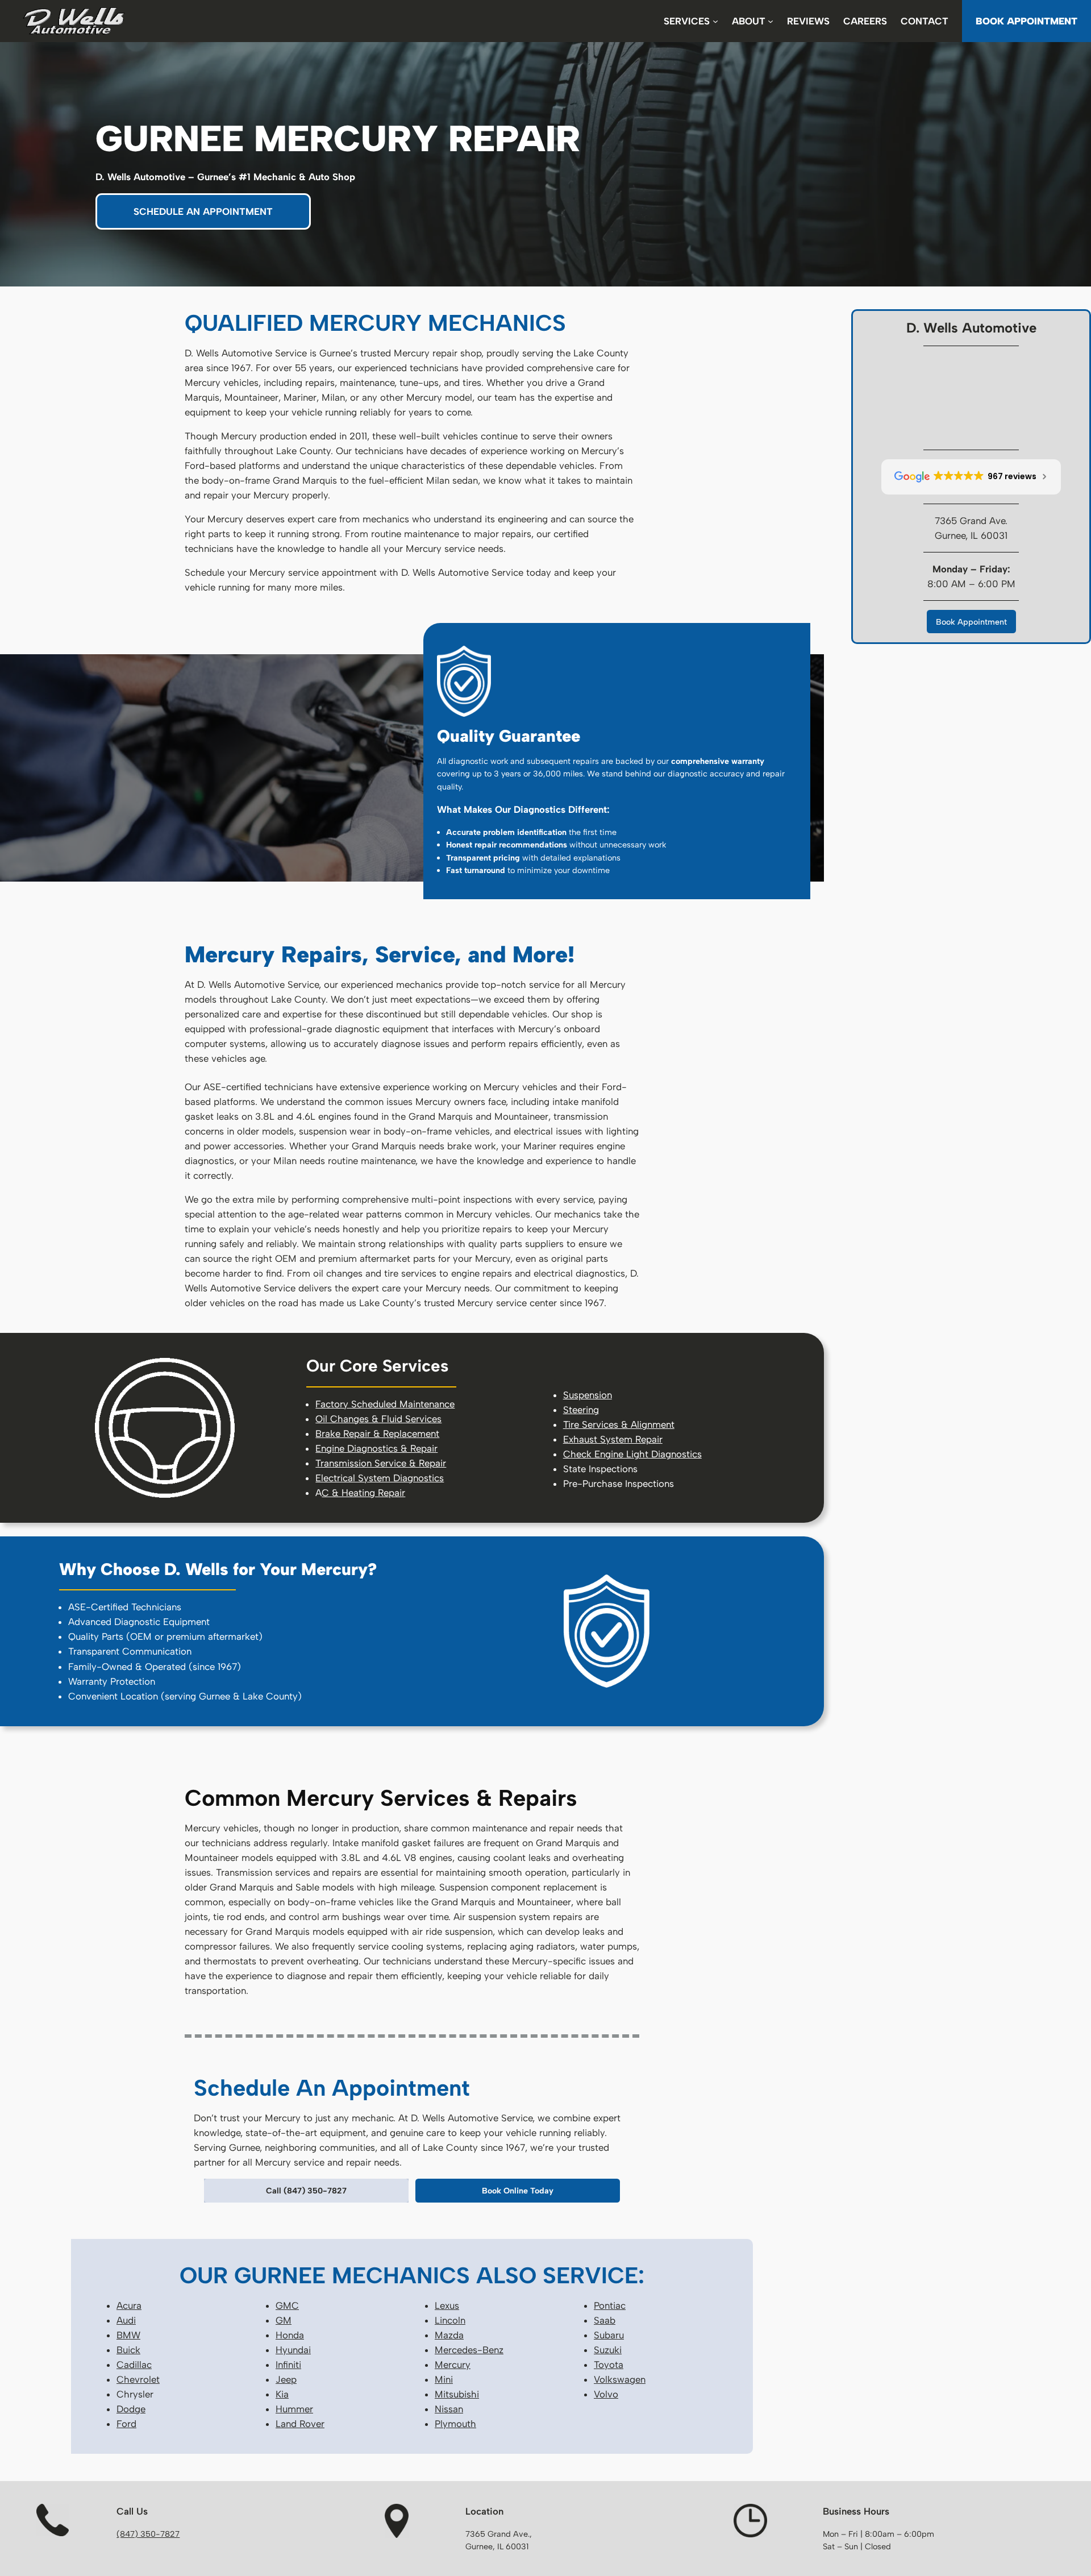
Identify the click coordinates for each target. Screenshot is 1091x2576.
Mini (444, 2379)
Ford (126, 2424)
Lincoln (450, 2320)
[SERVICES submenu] (715, 21)
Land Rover (300, 2424)
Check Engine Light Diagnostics (632, 1454)
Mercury (453, 2365)
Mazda (449, 2335)
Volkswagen (620, 2379)
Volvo (606, 2394)
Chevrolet (138, 2379)
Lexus (447, 2305)
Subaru (609, 2335)
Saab (605, 2320)
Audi (126, 2320)
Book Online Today (518, 2191)
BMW (128, 2335)
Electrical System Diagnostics (380, 1478)
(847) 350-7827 (148, 2534)
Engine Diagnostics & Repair (376, 1448)
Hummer (294, 2409)
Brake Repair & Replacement (377, 1434)
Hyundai (293, 2350)
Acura (129, 2305)
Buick (128, 2350)
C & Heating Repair (363, 1493)
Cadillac (134, 2365)
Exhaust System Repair (613, 1439)
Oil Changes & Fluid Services (378, 1419)
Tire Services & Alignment (619, 1424)
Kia (282, 2394)
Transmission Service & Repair (381, 1463)
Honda (290, 2335)
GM (284, 2320)
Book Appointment (971, 622)
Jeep (286, 2379)
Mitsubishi (457, 2394)
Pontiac (610, 2305)
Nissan (449, 2409)
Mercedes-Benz (469, 2350)
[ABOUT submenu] (771, 21)
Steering (581, 1410)
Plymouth (455, 2424)
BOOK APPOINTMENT (1027, 21)
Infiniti (288, 2365)
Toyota (609, 2365)
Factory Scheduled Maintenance (385, 1404)
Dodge (131, 2409)
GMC (287, 2305)
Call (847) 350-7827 (306, 2191)
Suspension (588, 1395)
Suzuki (608, 2350)
